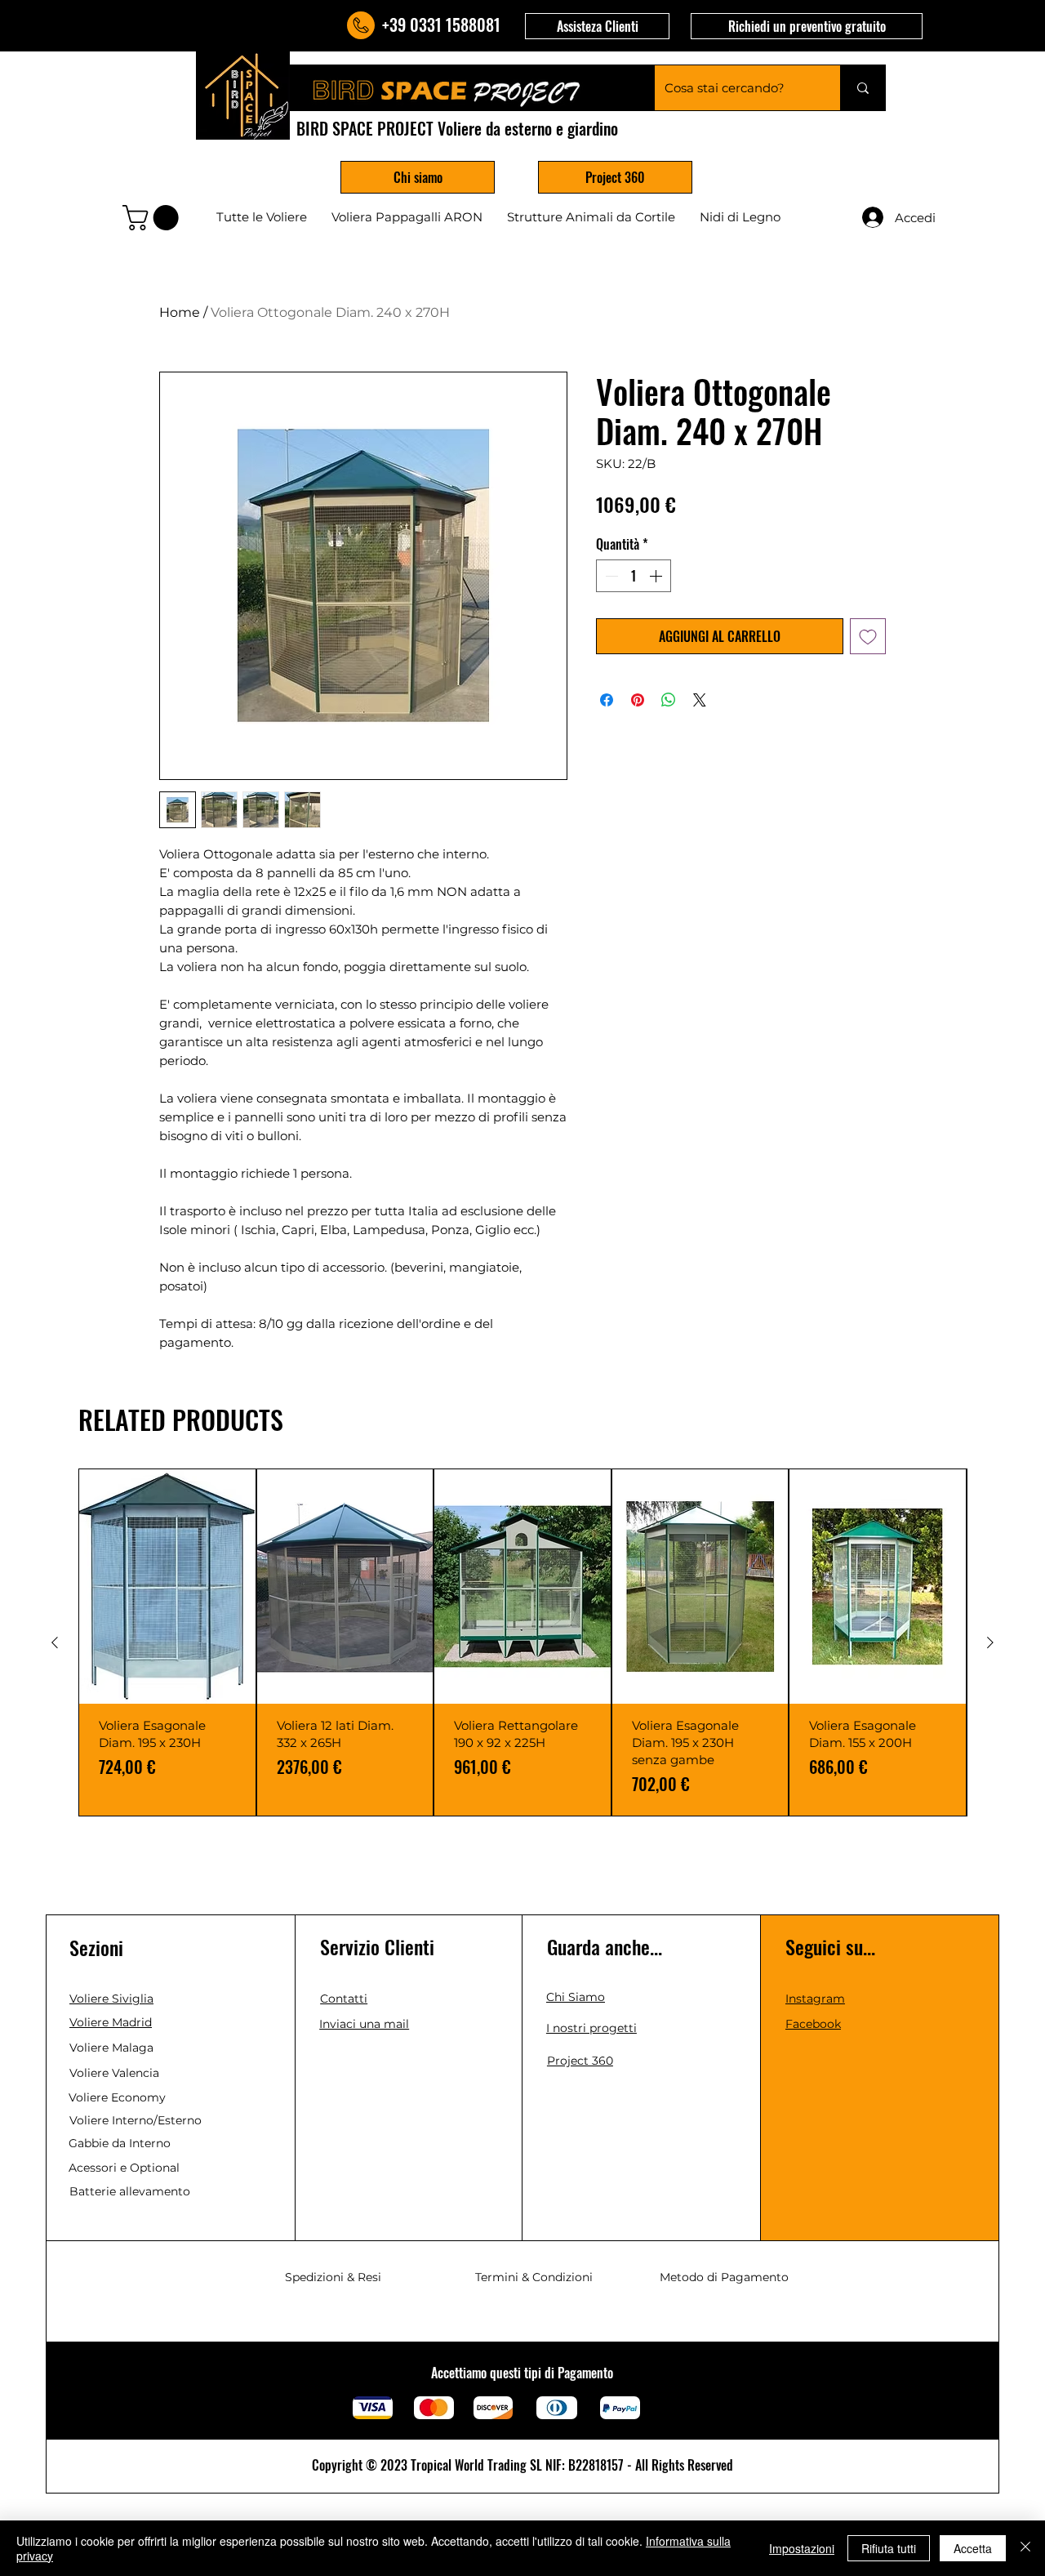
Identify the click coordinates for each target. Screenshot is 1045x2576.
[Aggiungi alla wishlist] (868, 636)
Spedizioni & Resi (333, 2277)
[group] (522, 1642)
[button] (597, 26)
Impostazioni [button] (802, 2548)
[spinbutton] (634, 576)
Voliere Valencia (114, 2073)
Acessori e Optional (124, 2168)
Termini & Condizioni (534, 2277)
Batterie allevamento (130, 2191)
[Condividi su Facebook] (607, 700)
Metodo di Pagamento (724, 2277)
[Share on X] (700, 700)
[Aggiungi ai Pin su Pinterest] (638, 700)
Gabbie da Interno (120, 2143)
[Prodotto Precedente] (55, 1642)
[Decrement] (610, 576)
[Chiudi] (1025, 2548)
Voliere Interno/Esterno (136, 2120)
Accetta (973, 2548)
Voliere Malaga (111, 2048)
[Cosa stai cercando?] (863, 88)
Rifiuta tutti (889, 2548)
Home (180, 312)
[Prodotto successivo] (990, 1642)
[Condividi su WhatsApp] (669, 700)
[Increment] (657, 576)
